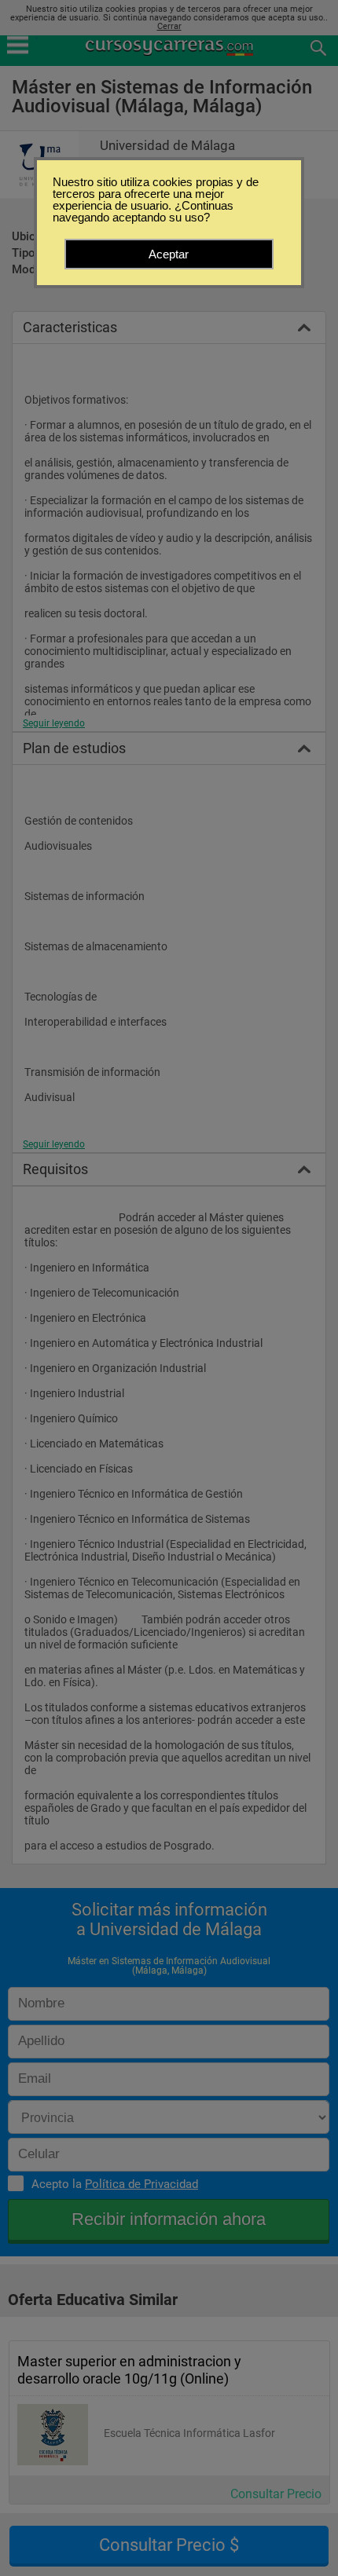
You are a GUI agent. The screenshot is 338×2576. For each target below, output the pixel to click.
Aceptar (169, 254)
